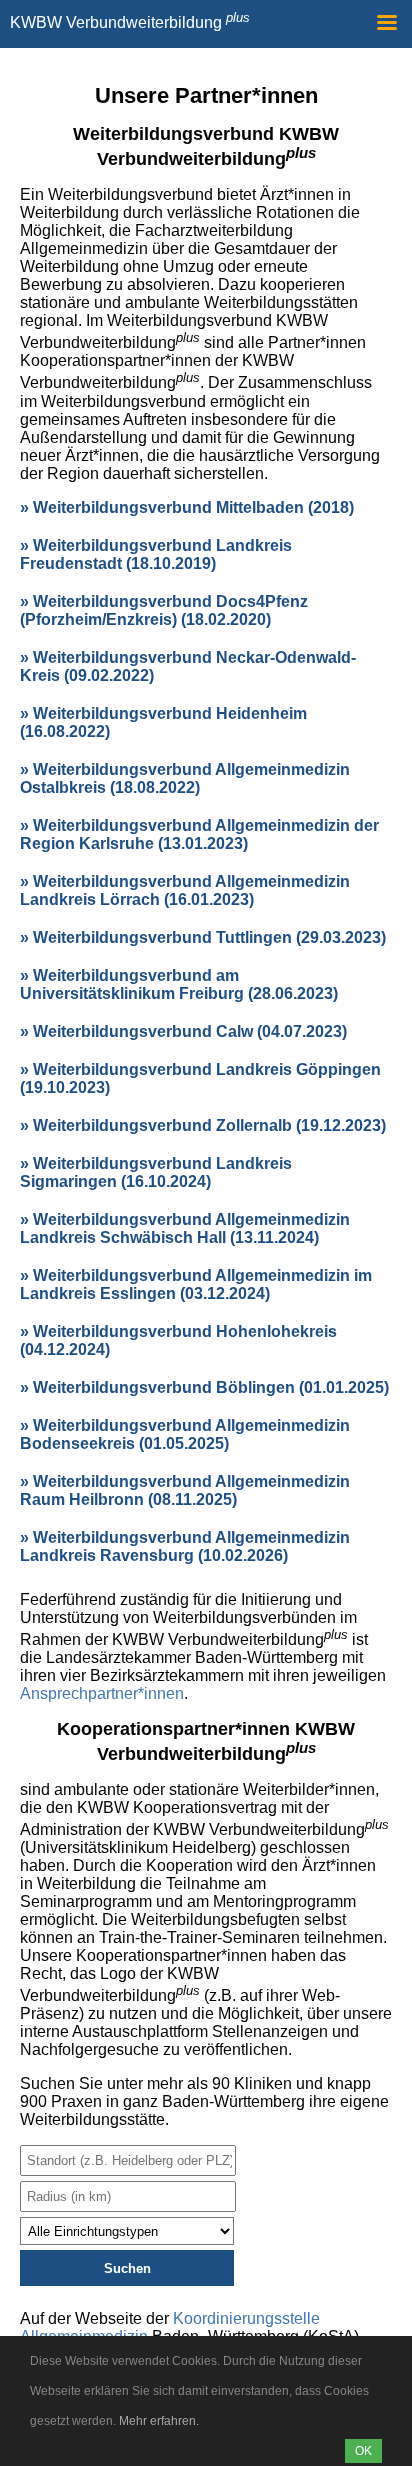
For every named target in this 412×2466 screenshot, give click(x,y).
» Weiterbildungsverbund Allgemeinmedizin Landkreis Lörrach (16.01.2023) (185, 890)
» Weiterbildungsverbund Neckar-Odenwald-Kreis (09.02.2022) (188, 666)
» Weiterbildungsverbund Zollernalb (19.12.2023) (203, 1125)
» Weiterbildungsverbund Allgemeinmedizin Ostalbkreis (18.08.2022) (185, 778)
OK (363, 2451)
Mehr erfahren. (159, 2421)
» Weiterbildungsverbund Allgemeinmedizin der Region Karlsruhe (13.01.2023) (199, 834)
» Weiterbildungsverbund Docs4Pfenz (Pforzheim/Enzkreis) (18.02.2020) (164, 610)
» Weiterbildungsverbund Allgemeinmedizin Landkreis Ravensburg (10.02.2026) (185, 1546)
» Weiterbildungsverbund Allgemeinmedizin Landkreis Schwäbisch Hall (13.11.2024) (185, 1228)
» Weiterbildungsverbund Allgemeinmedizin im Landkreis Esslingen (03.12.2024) (196, 1284)
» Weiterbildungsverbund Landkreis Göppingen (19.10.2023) (200, 1078)
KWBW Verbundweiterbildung (130, 22)
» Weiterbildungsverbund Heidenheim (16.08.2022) (163, 722)
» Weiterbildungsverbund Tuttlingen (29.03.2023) (203, 937)
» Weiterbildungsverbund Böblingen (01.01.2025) (204, 1387)
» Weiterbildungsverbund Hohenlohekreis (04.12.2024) (178, 1340)
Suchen (127, 2268)
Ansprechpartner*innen (102, 1693)
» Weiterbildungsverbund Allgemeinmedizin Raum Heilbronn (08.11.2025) (185, 1490)
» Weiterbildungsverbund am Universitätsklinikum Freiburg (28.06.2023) (179, 984)
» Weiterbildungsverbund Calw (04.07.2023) (183, 1031)
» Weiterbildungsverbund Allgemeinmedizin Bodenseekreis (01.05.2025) (185, 1434)
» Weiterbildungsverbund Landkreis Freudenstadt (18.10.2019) (156, 554)
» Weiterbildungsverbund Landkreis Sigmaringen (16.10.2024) (156, 1172)
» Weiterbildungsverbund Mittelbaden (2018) (187, 507)
